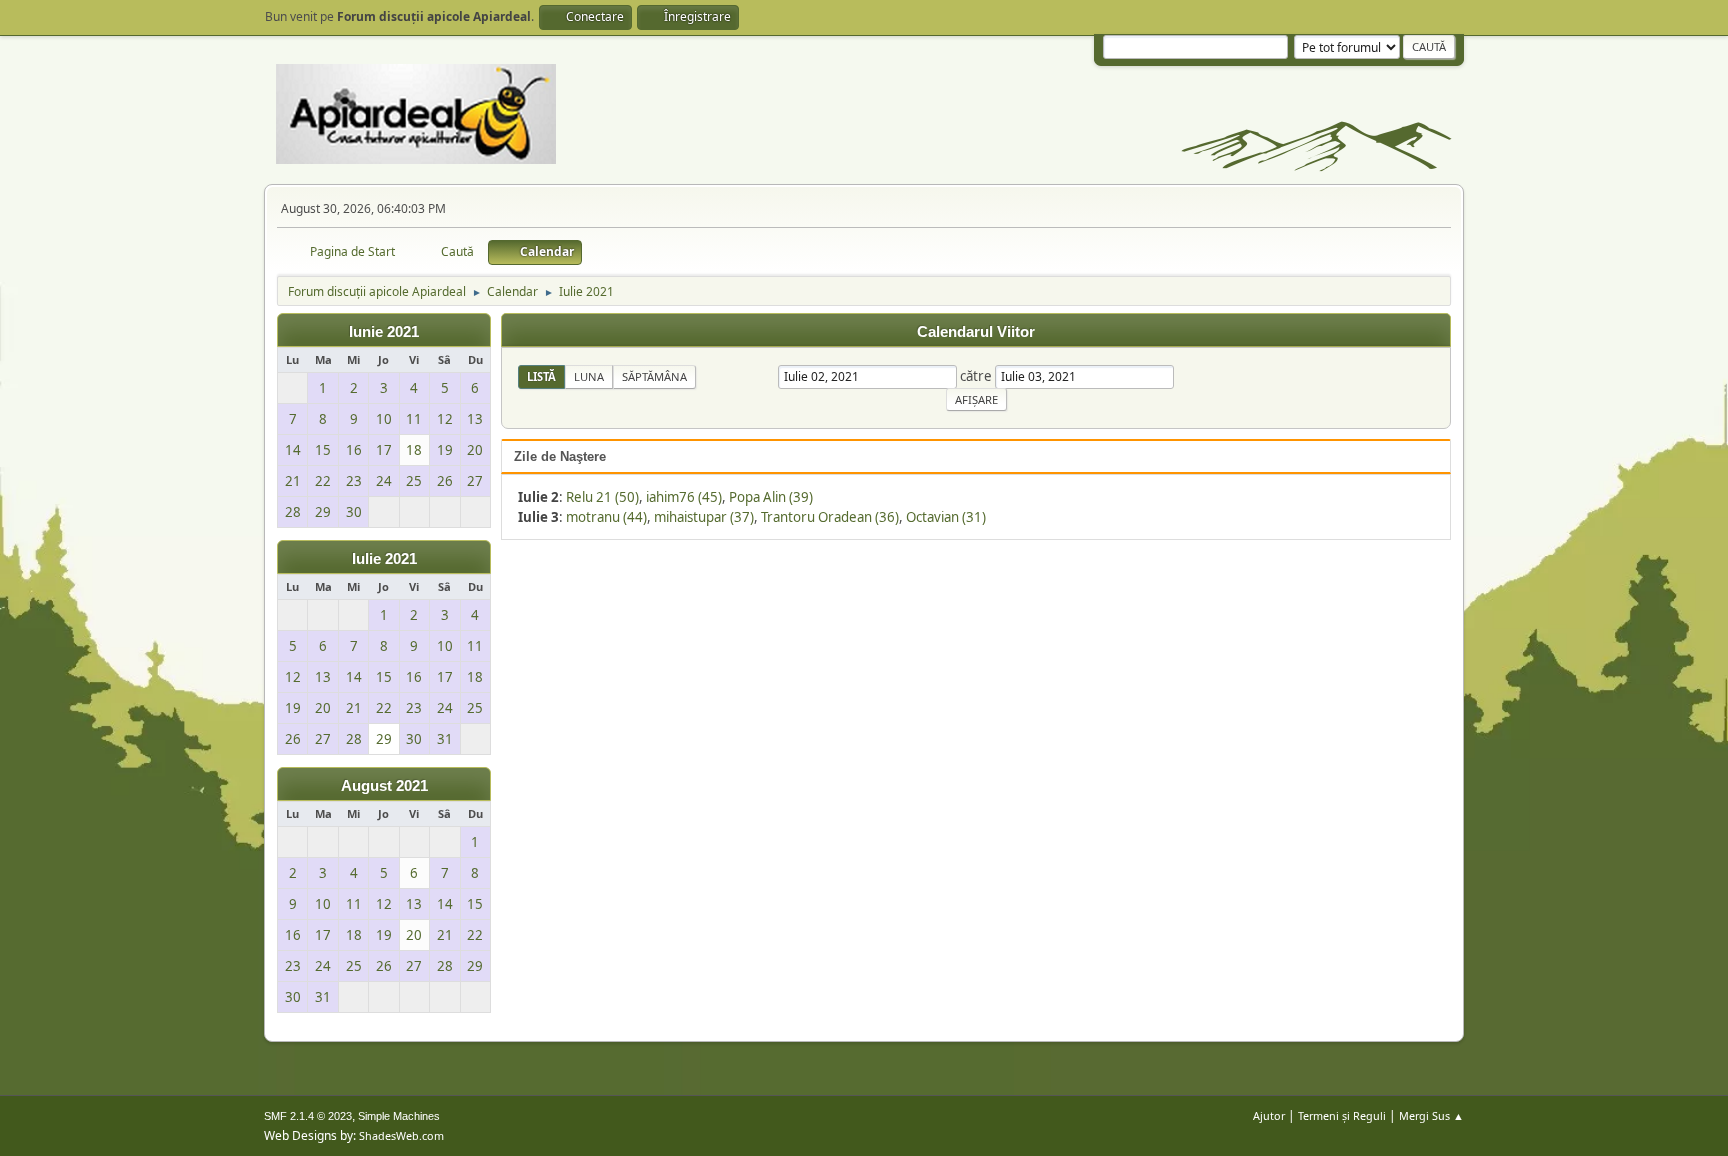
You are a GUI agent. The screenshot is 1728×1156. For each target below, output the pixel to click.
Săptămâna (654, 376)
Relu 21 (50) (602, 497)
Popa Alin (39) (771, 497)
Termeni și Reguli (1342, 1115)
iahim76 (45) (684, 497)
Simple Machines (399, 1116)
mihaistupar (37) (704, 517)
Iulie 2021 (384, 559)
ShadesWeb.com (401, 1135)
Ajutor (1269, 1115)
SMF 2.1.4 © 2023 (308, 1116)
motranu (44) (606, 517)
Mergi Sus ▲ (1431, 1115)
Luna (589, 376)
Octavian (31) (946, 517)
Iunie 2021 (384, 332)
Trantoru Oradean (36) (830, 517)
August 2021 (384, 786)
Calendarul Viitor (976, 332)
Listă (541, 376)
